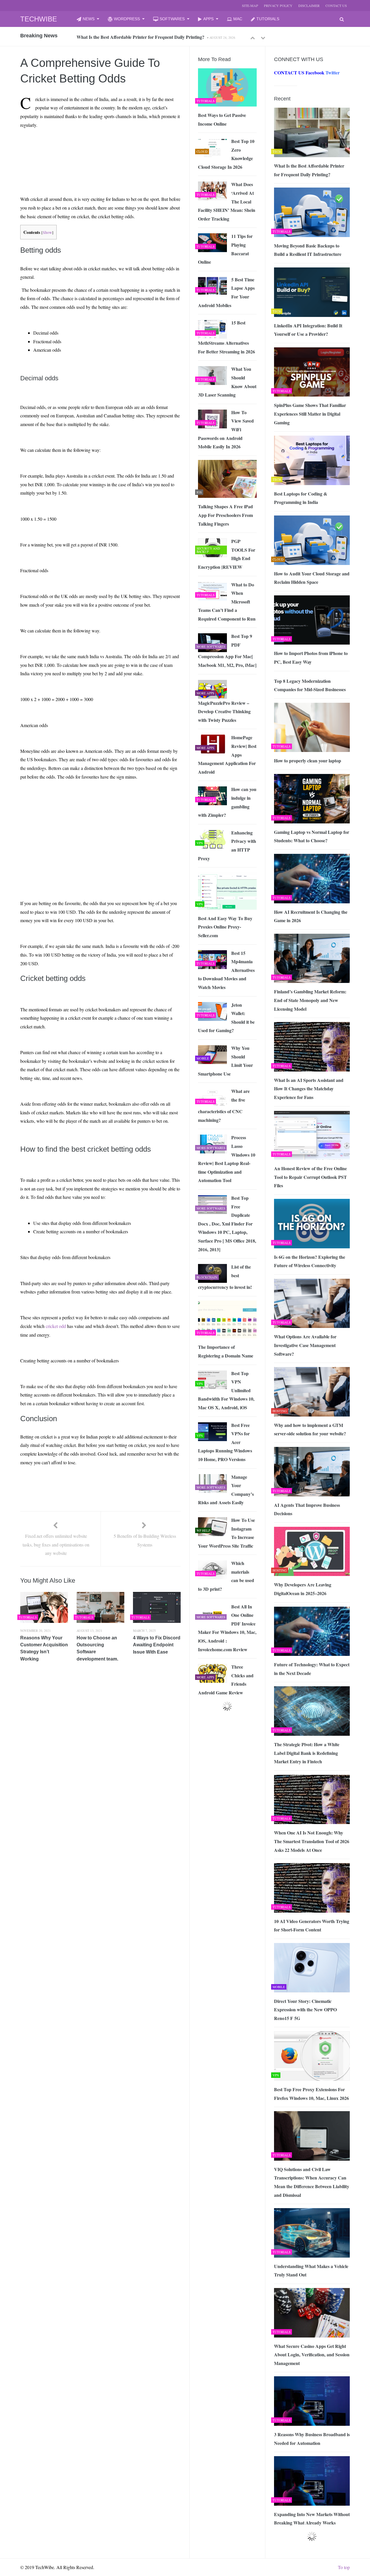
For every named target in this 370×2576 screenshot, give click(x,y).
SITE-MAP (250, 5)
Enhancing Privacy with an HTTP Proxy (227, 845)
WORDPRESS (127, 19)
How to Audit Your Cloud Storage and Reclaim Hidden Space (312, 578)
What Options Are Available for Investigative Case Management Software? (305, 1345)
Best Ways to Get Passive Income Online (222, 119)
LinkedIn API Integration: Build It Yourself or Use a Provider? (308, 330)
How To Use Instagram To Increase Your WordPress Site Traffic (226, 1533)
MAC (238, 19)
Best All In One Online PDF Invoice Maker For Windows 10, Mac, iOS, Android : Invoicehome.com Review (227, 1628)
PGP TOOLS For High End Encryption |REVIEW (227, 554)
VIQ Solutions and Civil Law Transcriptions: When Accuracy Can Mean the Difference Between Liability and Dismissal (312, 2182)
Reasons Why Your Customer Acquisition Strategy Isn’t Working (44, 1648)
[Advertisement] (75, 146)
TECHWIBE (39, 19)
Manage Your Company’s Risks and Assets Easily (226, 1490)
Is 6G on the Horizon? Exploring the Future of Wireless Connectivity (310, 1261)
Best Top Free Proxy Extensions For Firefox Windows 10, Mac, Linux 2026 (311, 2094)
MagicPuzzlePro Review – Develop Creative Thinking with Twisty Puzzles (224, 711)
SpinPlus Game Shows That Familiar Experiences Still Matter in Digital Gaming (310, 414)
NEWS (89, 19)
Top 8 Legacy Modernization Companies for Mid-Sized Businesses (310, 685)
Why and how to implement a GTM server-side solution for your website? (310, 1429)
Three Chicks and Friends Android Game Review (226, 1680)
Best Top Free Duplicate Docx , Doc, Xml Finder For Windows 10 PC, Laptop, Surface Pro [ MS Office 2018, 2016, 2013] (227, 1224)
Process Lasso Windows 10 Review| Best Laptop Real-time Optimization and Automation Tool (227, 1159)
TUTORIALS (268, 19)
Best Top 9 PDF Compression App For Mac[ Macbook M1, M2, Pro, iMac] (227, 651)
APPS (208, 19)
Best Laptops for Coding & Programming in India (301, 498)
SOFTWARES (172, 19)
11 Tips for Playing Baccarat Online (225, 249)
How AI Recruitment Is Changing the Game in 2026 (311, 916)
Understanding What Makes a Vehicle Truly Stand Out (311, 2270)
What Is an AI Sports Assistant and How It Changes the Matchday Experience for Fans (309, 1089)
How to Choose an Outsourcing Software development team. (97, 1648)
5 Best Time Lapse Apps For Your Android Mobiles (226, 292)
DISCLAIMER (309, 5)
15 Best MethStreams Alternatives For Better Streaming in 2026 (226, 337)
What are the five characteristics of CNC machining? (224, 1106)
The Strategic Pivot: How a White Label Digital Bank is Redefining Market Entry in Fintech (307, 1753)
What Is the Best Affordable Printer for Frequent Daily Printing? (309, 170)
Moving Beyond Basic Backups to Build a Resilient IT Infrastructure (144, 37)
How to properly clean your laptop (308, 760)
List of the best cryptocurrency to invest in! (225, 1277)
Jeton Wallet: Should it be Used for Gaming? (226, 1018)
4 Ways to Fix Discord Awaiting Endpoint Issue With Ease (157, 1645)
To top (344, 2567)
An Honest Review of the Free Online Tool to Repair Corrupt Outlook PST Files (310, 1177)
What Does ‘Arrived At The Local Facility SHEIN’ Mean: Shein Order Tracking (227, 201)
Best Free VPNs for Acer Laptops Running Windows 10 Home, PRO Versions (225, 1442)
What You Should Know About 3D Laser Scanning (227, 382)
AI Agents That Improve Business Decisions (307, 1509)
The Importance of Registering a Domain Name (226, 1351)
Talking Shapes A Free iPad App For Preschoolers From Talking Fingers (225, 515)
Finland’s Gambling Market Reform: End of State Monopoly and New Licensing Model (310, 1000)
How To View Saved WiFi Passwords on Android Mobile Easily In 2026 (226, 429)
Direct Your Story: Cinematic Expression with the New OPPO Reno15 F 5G (305, 2010)
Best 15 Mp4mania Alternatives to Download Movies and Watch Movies (226, 970)
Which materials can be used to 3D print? (226, 1576)
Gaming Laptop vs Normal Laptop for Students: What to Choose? (312, 836)
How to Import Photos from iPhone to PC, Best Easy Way (311, 657)
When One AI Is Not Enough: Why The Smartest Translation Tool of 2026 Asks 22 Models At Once (312, 1841)
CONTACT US (336, 5)
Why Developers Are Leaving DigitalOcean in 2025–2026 (303, 1589)
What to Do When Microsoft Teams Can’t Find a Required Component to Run (227, 602)
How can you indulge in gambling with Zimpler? (227, 802)
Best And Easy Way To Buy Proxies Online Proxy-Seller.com (225, 927)
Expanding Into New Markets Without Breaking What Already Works (312, 2519)
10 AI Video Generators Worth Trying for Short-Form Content (312, 1925)
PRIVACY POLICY (278, 5)
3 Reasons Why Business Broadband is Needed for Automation (312, 2439)
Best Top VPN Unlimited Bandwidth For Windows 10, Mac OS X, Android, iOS (226, 1390)
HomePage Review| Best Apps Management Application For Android (227, 754)
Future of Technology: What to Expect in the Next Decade (312, 1669)
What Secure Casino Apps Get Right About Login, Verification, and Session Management (312, 2355)
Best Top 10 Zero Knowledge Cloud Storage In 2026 (226, 154)
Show (47, 232)
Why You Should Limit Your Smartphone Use (225, 1061)
